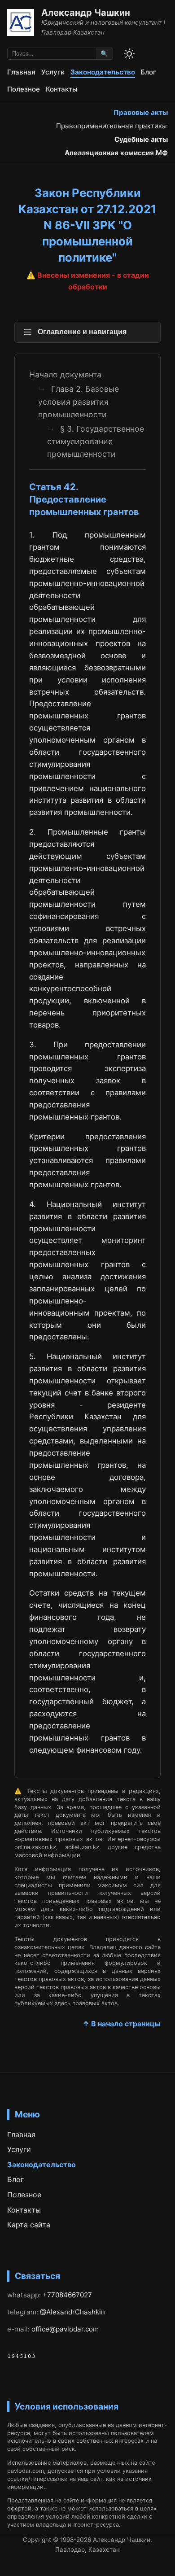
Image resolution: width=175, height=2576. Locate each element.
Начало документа (65, 374)
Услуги (53, 72)
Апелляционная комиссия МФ (116, 153)
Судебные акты (141, 139)
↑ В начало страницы (122, 2024)
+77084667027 (67, 2295)
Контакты (62, 89)
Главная (21, 72)
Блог (148, 72)
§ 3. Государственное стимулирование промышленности (96, 441)
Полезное (24, 89)
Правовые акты (141, 112)
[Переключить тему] (129, 54)
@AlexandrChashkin (72, 2312)
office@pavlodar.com (65, 2329)
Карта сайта (29, 2225)
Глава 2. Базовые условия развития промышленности (79, 401)
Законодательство (103, 72)
